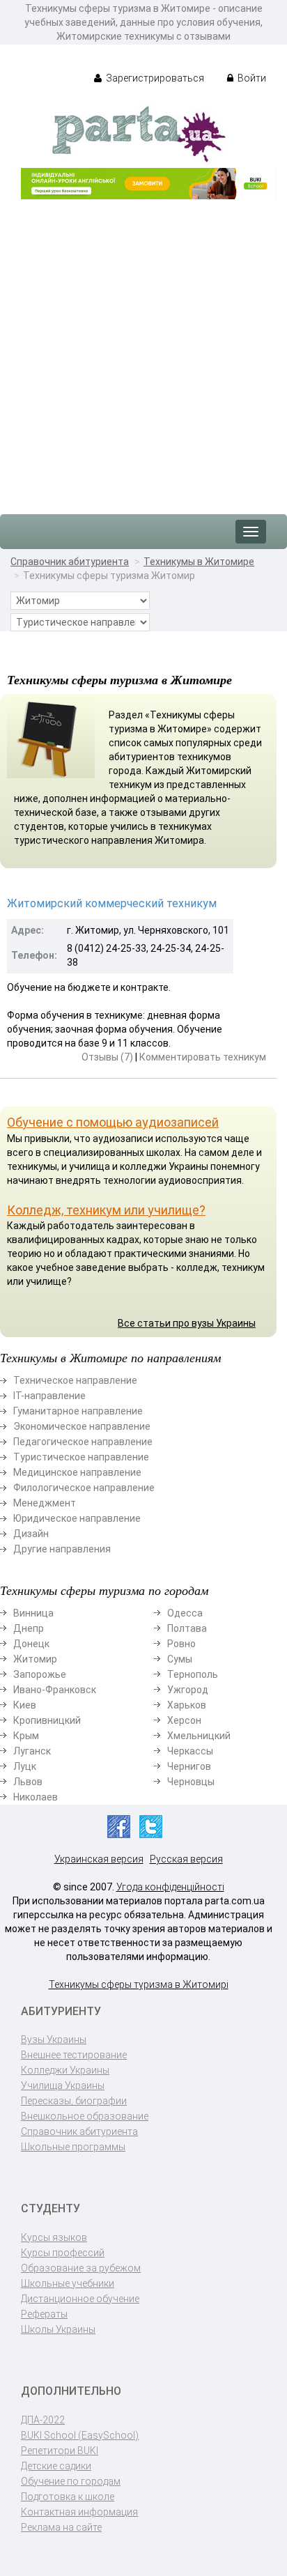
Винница (33, 1613)
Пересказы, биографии (74, 2101)
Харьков (187, 1705)
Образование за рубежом (81, 2268)
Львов (28, 1782)
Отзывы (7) (107, 1057)
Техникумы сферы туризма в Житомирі (139, 1984)
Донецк (31, 1644)
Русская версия (186, 1859)
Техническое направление (75, 1380)
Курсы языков (54, 2237)
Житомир (35, 1659)
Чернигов (189, 1766)
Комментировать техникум (203, 1057)
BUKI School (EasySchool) (80, 2435)
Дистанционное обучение (80, 2299)
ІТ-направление (49, 1396)
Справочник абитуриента (70, 562)
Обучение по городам (71, 2481)
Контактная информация (79, 2512)
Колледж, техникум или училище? (106, 1210)
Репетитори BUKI (60, 2451)
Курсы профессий (63, 2253)
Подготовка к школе (68, 2497)
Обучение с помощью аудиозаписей (113, 1122)
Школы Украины (58, 2329)
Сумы (180, 1659)
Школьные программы (73, 2147)
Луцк (25, 1766)
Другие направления (62, 1549)
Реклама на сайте (61, 2527)
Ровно (181, 1644)
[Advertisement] (143, 350)
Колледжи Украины (65, 2070)
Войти (251, 78)
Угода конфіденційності (170, 1887)
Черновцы (191, 1782)
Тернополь (193, 1674)
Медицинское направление (77, 1472)
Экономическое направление (82, 1426)
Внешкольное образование (85, 2116)
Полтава (187, 1628)
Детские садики (56, 2466)
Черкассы (190, 1751)
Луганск (32, 1751)
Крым (26, 1736)
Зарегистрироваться (154, 78)
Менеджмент (45, 1503)
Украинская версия (99, 1859)
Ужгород (188, 1690)
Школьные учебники (68, 2283)
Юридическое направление (77, 1518)
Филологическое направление (84, 1488)
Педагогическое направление (83, 1442)
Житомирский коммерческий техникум (112, 903)
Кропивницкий (47, 1720)
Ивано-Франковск (55, 1690)
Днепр (29, 1628)
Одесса (185, 1613)
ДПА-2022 (43, 2420)
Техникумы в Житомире (199, 562)
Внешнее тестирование (74, 2055)
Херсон (184, 1720)
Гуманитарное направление (78, 1411)
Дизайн (31, 1534)
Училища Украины (63, 2085)
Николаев (36, 1797)
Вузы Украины (54, 2039)
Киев (25, 1705)
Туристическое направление (81, 1457)
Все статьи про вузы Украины (187, 1323)
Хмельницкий (199, 1736)
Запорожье (40, 1674)
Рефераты (44, 2314)
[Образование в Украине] (139, 133)
